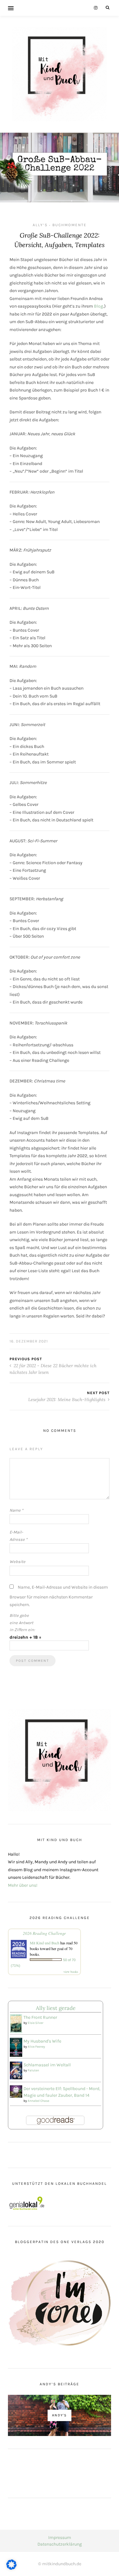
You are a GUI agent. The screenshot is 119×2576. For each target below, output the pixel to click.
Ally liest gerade (56, 2008)
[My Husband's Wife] (16, 2047)
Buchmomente (69, 225)
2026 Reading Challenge (44, 1933)
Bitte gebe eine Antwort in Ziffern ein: (22, 1623)
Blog (99, 306)
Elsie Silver (36, 2023)
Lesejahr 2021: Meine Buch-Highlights (67, 1400)
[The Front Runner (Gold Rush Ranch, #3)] (16, 2024)
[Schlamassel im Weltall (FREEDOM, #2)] (16, 2070)
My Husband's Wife (42, 2041)
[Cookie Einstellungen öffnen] (11, 2568)
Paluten (33, 2070)
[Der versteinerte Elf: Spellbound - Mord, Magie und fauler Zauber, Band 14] (16, 2091)
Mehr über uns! (23, 1885)
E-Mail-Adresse (18, 1536)
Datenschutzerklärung (60, 2544)
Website (17, 1562)
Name (16, 1510)
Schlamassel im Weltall (47, 2065)
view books (71, 1972)
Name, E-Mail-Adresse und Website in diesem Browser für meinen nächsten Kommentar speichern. (59, 1596)
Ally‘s (40, 225)
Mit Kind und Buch (45, 1943)
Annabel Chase (38, 2101)
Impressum (60, 2538)
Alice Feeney (36, 2047)
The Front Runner (40, 2017)
